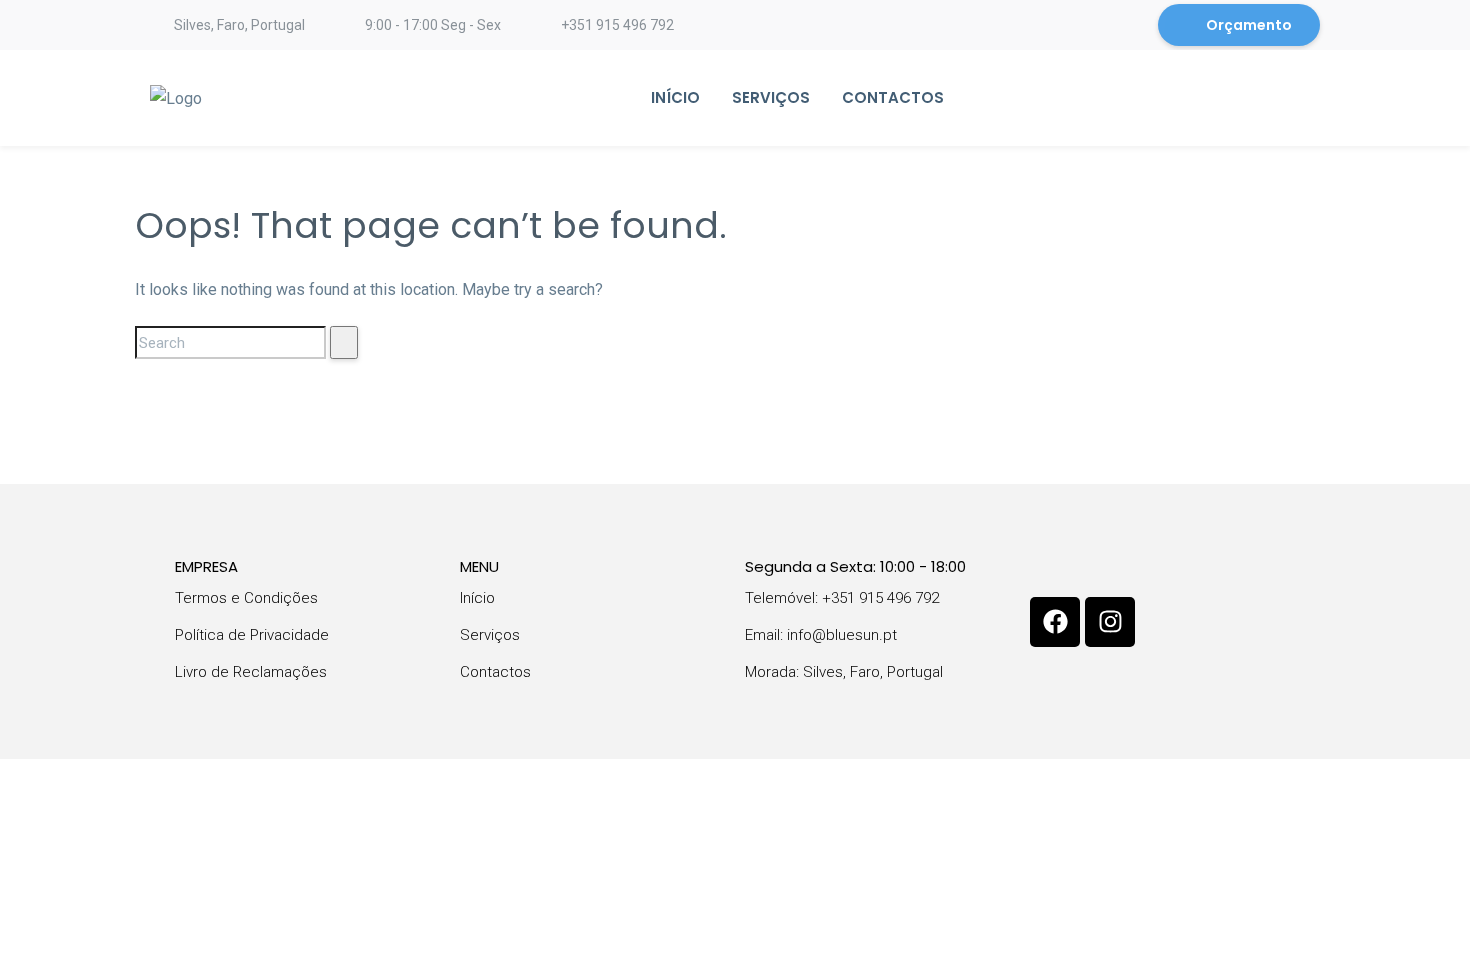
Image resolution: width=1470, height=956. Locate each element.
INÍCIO (675, 97)
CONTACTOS (893, 97)
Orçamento (1249, 25)
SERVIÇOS (771, 97)
